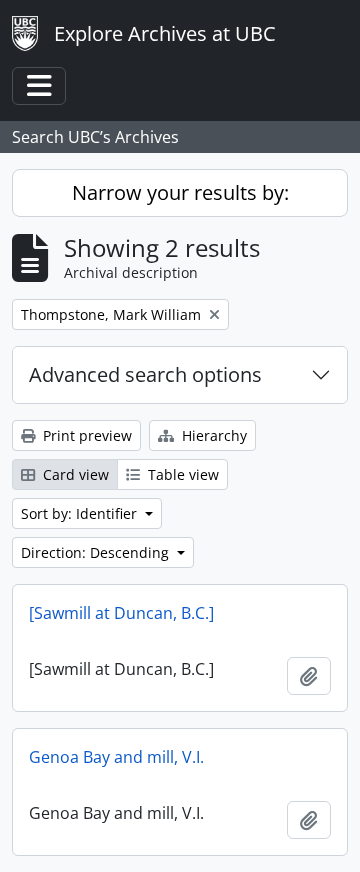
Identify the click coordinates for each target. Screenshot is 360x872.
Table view (181, 474)
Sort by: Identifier (81, 513)
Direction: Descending (97, 552)
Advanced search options (145, 374)
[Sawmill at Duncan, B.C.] (121, 613)
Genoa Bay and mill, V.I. (116, 757)
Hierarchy (212, 435)
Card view (74, 474)
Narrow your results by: (180, 192)
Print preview (85, 435)
